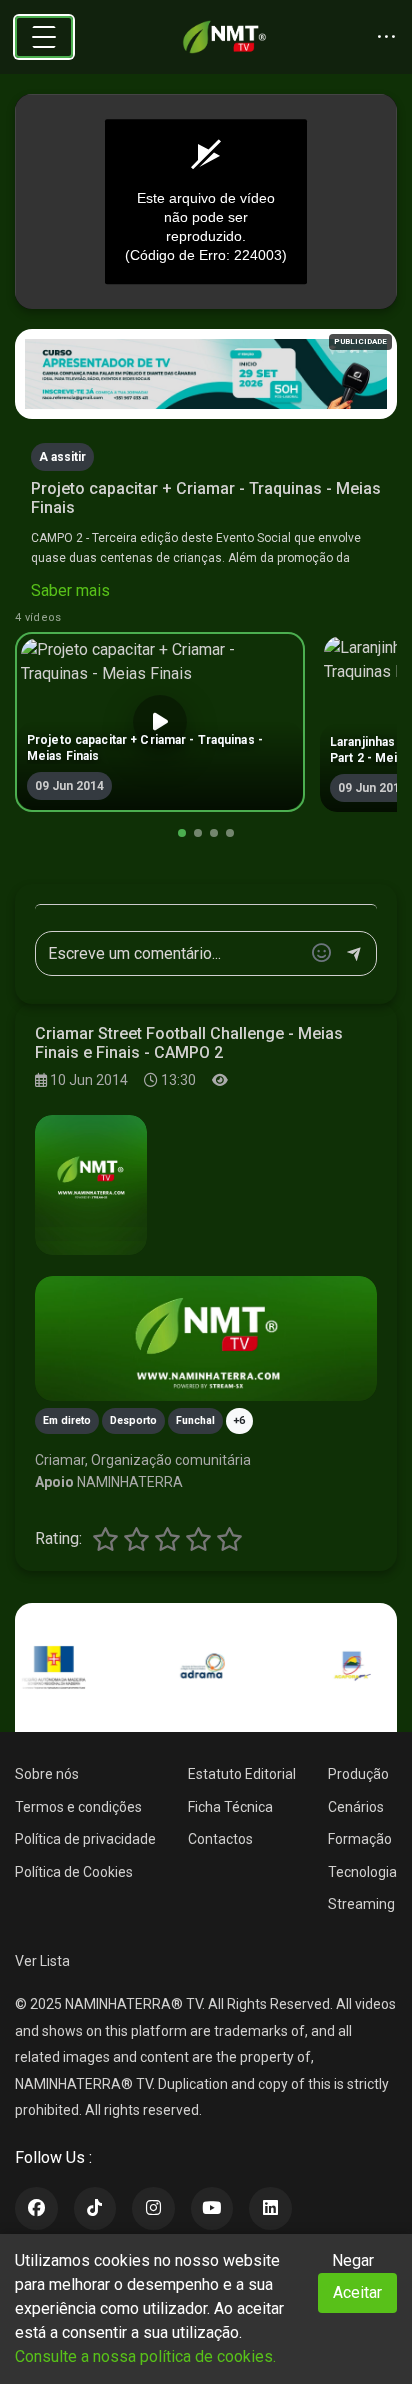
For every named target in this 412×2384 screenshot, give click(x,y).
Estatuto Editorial (242, 1774)
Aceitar (357, 2292)
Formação (360, 1839)
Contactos (220, 1839)
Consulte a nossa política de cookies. (145, 2356)
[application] (206, 202)
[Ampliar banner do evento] (206, 1338)
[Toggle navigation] (44, 37)
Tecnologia (362, 1872)
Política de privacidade (85, 1839)
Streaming (361, 1904)
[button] (182, 833)
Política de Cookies (74, 1872)
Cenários (356, 1807)
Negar (353, 2260)
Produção (358, 1774)
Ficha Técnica (230, 1807)
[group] (160, 722)
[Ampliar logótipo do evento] (91, 1185)
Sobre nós (47, 1774)
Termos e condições (78, 1807)
